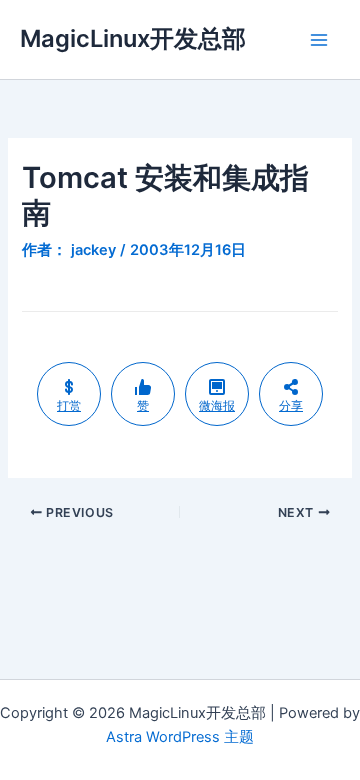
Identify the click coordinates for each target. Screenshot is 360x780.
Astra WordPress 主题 (180, 737)
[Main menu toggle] (319, 40)
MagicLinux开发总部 (133, 38)
